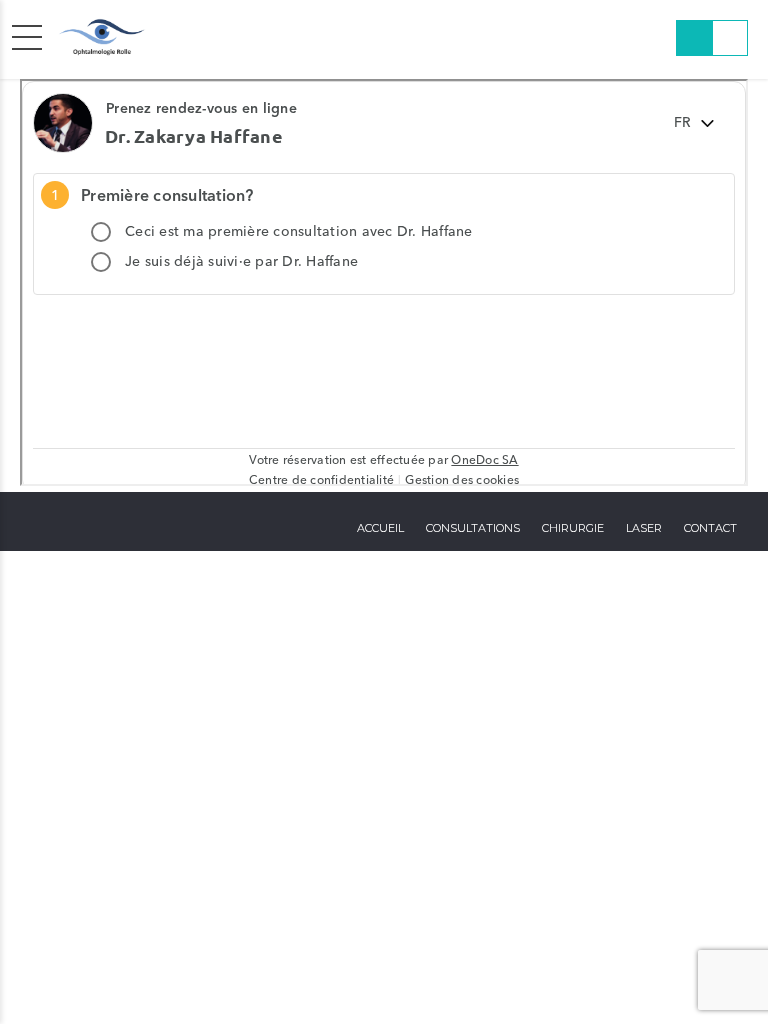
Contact (710, 528)
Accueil (380, 528)
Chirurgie (573, 528)
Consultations (473, 528)
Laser (644, 528)
